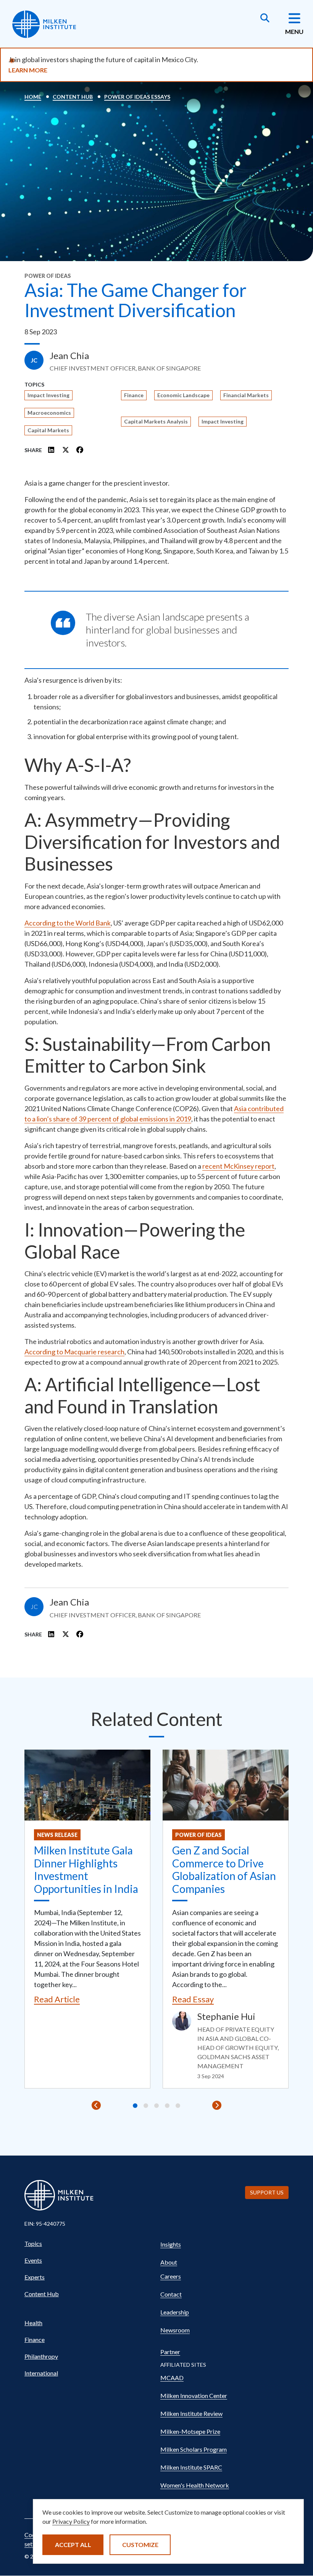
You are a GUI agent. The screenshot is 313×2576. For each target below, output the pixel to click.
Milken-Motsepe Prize (190, 2431)
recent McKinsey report (238, 1166)
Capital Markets (48, 430)
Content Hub (73, 97)
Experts (35, 2277)
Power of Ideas (198, 1835)
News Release (57, 1835)
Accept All (73, 2545)
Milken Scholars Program (194, 2449)
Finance (134, 395)
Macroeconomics (49, 413)
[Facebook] (80, 450)
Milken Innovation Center (194, 2396)
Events (33, 2260)
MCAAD (172, 2378)
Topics (33, 2243)
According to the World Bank (68, 923)
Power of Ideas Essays (137, 97)
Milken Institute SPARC (191, 2467)
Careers (171, 2276)
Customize (140, 2545)
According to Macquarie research (74, 1352)
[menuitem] (89, 2244)
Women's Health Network (195, 2485)
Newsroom (175, 2330)
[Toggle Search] (265, 19)
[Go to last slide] (96, 2105)
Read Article (57, 1999)
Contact (171, 2294)
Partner (170, 2352)
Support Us (267, 2192)
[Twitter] (66, 450)
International (41, 2373)
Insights (171, 2244)
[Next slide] (217, 2105)
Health (33, 2323)
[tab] (135, 2106)
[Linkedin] (52, 450)
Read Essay (193, 1999)
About (169, 2262)
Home (33, 97)
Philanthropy (41, 2356)
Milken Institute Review (191, 2413)
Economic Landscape (183, 395)
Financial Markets (246, 395)
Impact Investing (48, 395)
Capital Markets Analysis (156, 421)
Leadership (175, 2312)
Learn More (28, 70)
